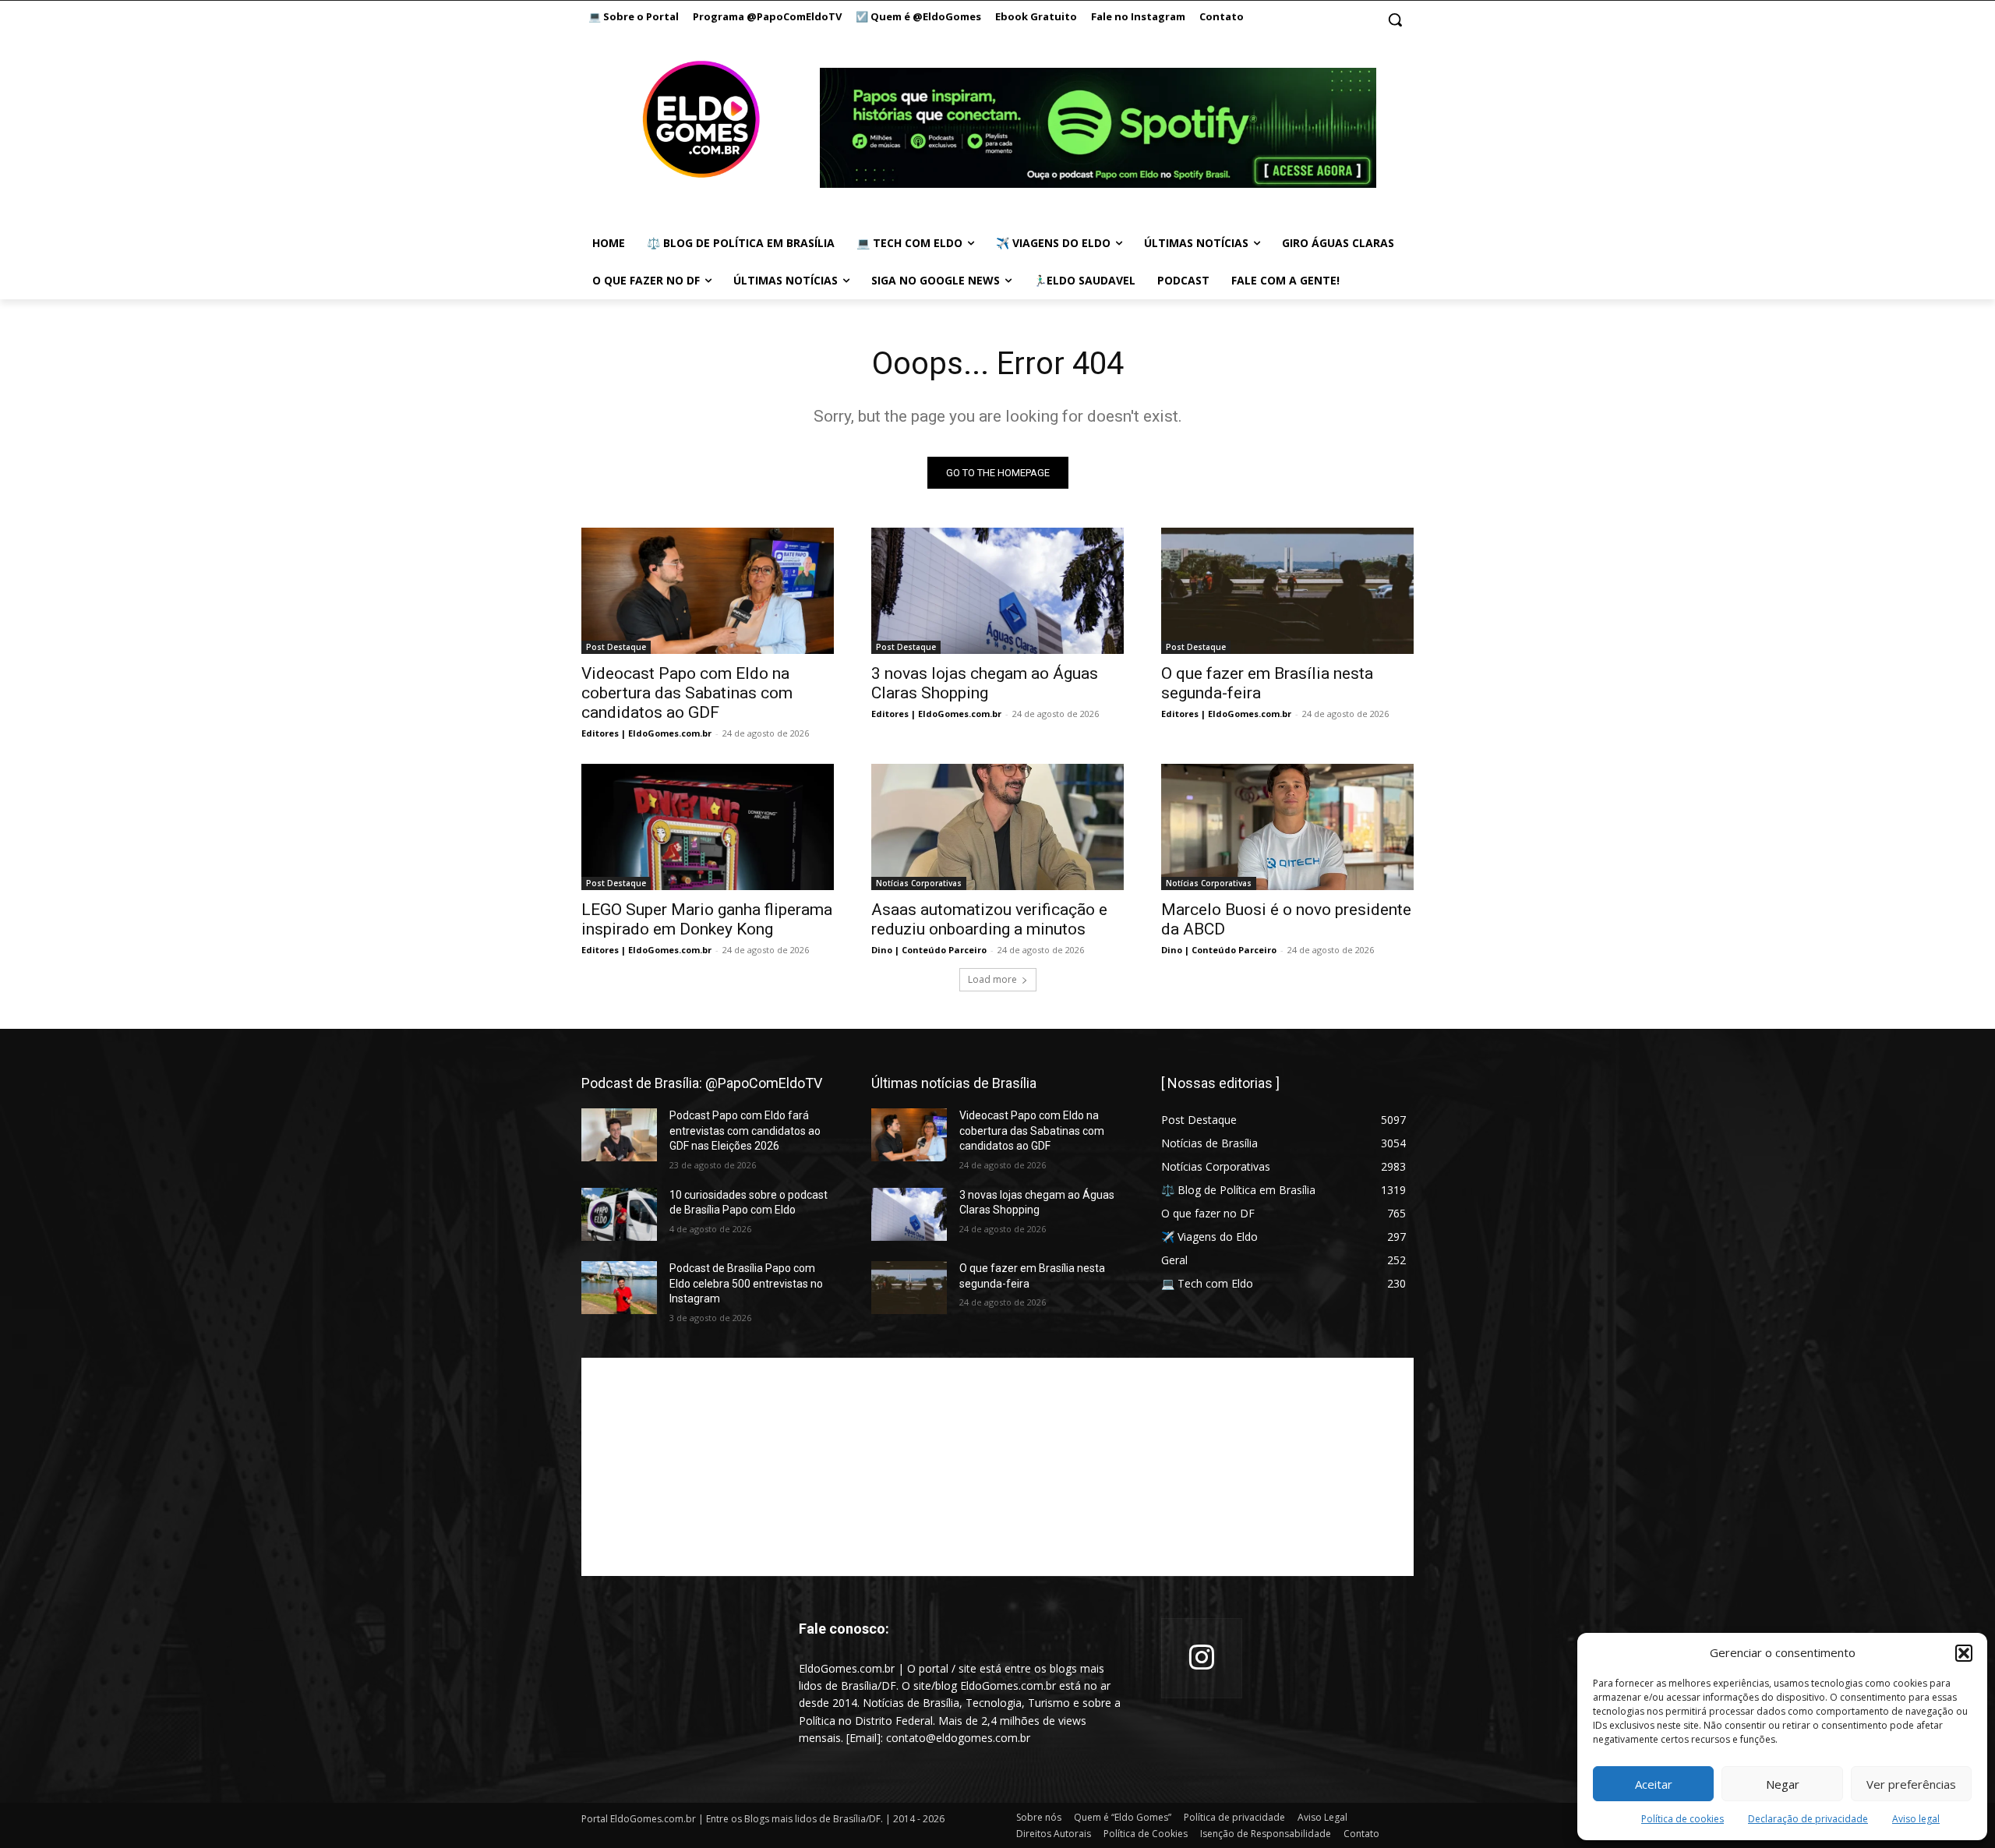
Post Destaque (616, 647)
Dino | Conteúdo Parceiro (929, 950)
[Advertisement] (997, 1467)
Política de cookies (1683, 1819)
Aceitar (1654, 1784)
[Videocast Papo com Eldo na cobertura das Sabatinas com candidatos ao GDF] (708, 591)
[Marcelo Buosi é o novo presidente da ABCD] (1287, 827)
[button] (1964, 1653)
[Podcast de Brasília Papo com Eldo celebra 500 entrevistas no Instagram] (619, 1288)
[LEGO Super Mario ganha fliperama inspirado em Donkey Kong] (708, 827)
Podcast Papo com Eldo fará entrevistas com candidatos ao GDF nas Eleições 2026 (745, 1131)
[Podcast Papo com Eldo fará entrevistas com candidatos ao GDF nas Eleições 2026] (619, 1135)
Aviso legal (1916, 1819)
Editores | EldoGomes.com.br (646, 733)
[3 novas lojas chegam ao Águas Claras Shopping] (997, 591)
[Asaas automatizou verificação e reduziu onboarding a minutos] (997, 827)
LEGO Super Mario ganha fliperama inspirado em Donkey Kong (707, 919)
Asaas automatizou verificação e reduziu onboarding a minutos (989, 919)
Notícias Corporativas (919, 883)
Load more (992, 979)
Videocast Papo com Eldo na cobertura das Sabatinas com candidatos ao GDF (687, 693)
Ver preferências (1911, 1784)
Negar (1783, 1784)
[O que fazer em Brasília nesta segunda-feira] (1287, 591)
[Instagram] (1202, 1659)
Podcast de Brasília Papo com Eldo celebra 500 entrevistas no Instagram (746, 1283)
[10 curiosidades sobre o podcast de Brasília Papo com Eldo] (619, 1214)
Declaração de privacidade (1808, 1819)
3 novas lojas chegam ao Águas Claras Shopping (985, 683)
